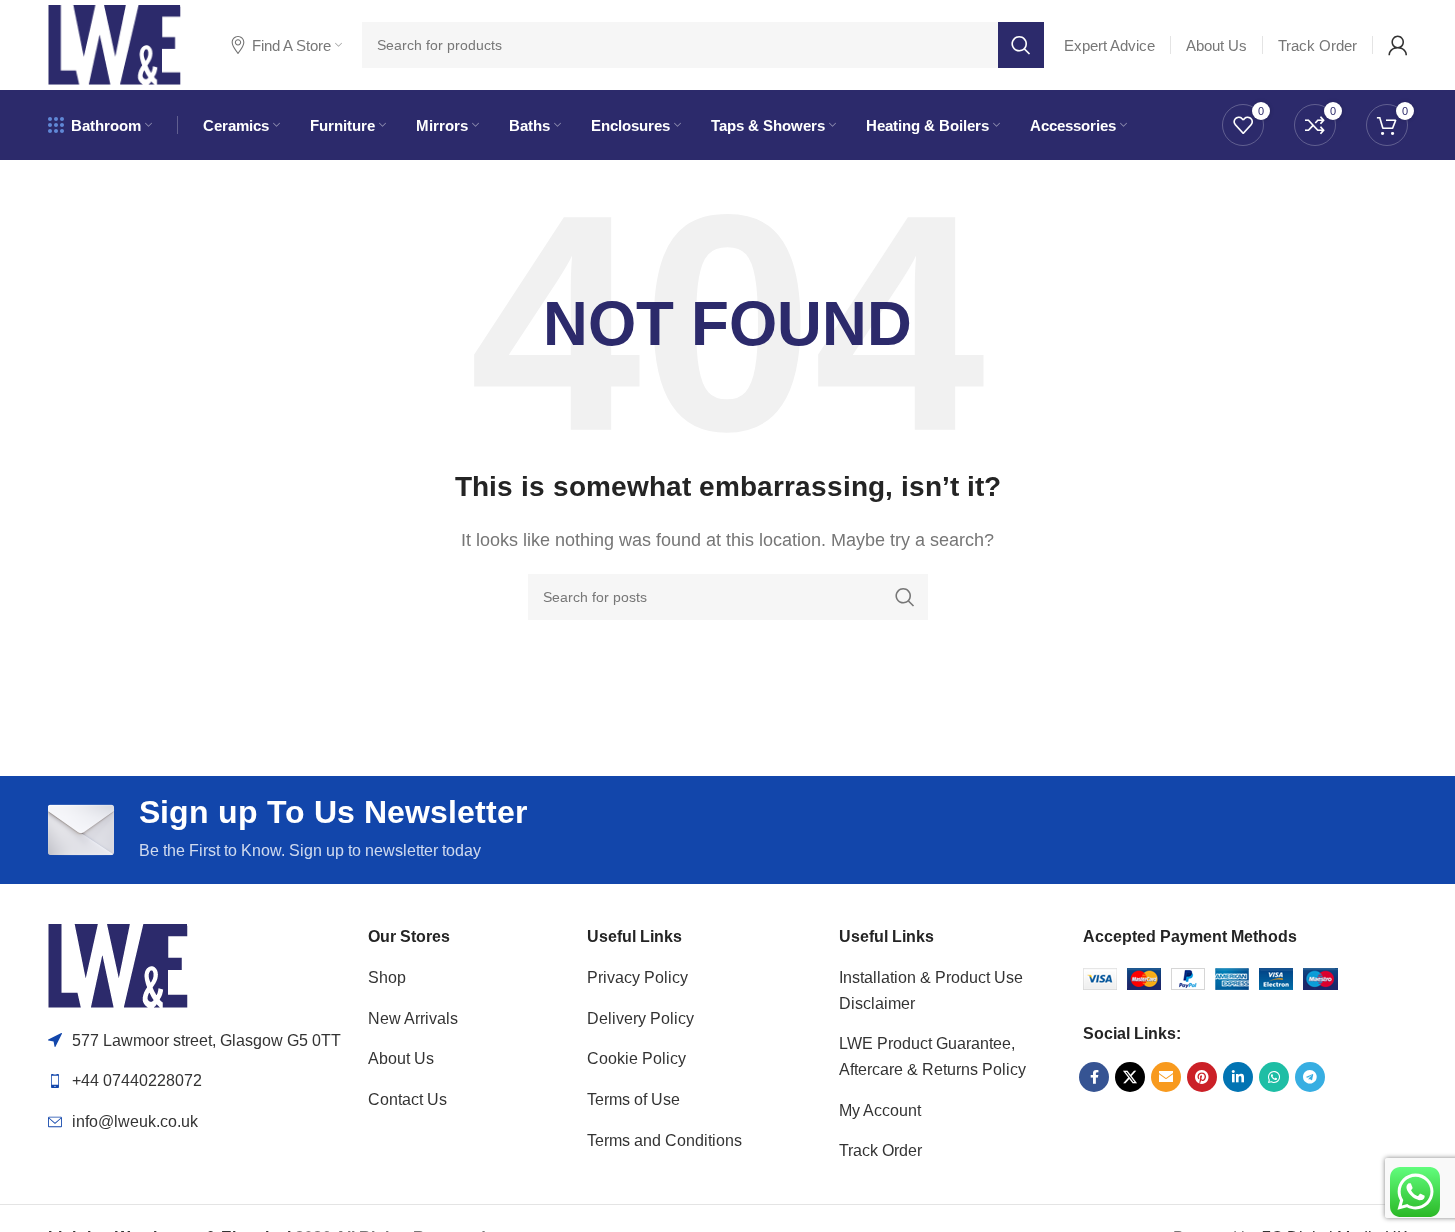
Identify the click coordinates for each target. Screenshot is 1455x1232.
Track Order (880, 1150)
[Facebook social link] (1094, 1077)
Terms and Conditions (664, 1140)
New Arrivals (413, 1018)
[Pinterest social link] (1202, 1077)
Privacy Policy (637, 977)
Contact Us (407, 1099)
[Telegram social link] (1310, 1077)
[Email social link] (1166, 1077)
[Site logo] (114, 43)
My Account (880, 1110)
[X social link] (1130, 1077)
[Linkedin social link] (1238, 1077)
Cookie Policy (636, 1058)
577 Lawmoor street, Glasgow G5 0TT (206, 1040)
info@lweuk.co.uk (135, 1121)
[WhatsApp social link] (1274, 1077)
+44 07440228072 (137, 1080)
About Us (401, 1058)
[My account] (1398, 45)
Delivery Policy (640, 1018)
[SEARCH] (1021, 45)
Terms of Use (633, 1099)
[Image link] (118, 964)
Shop (387, 977)
